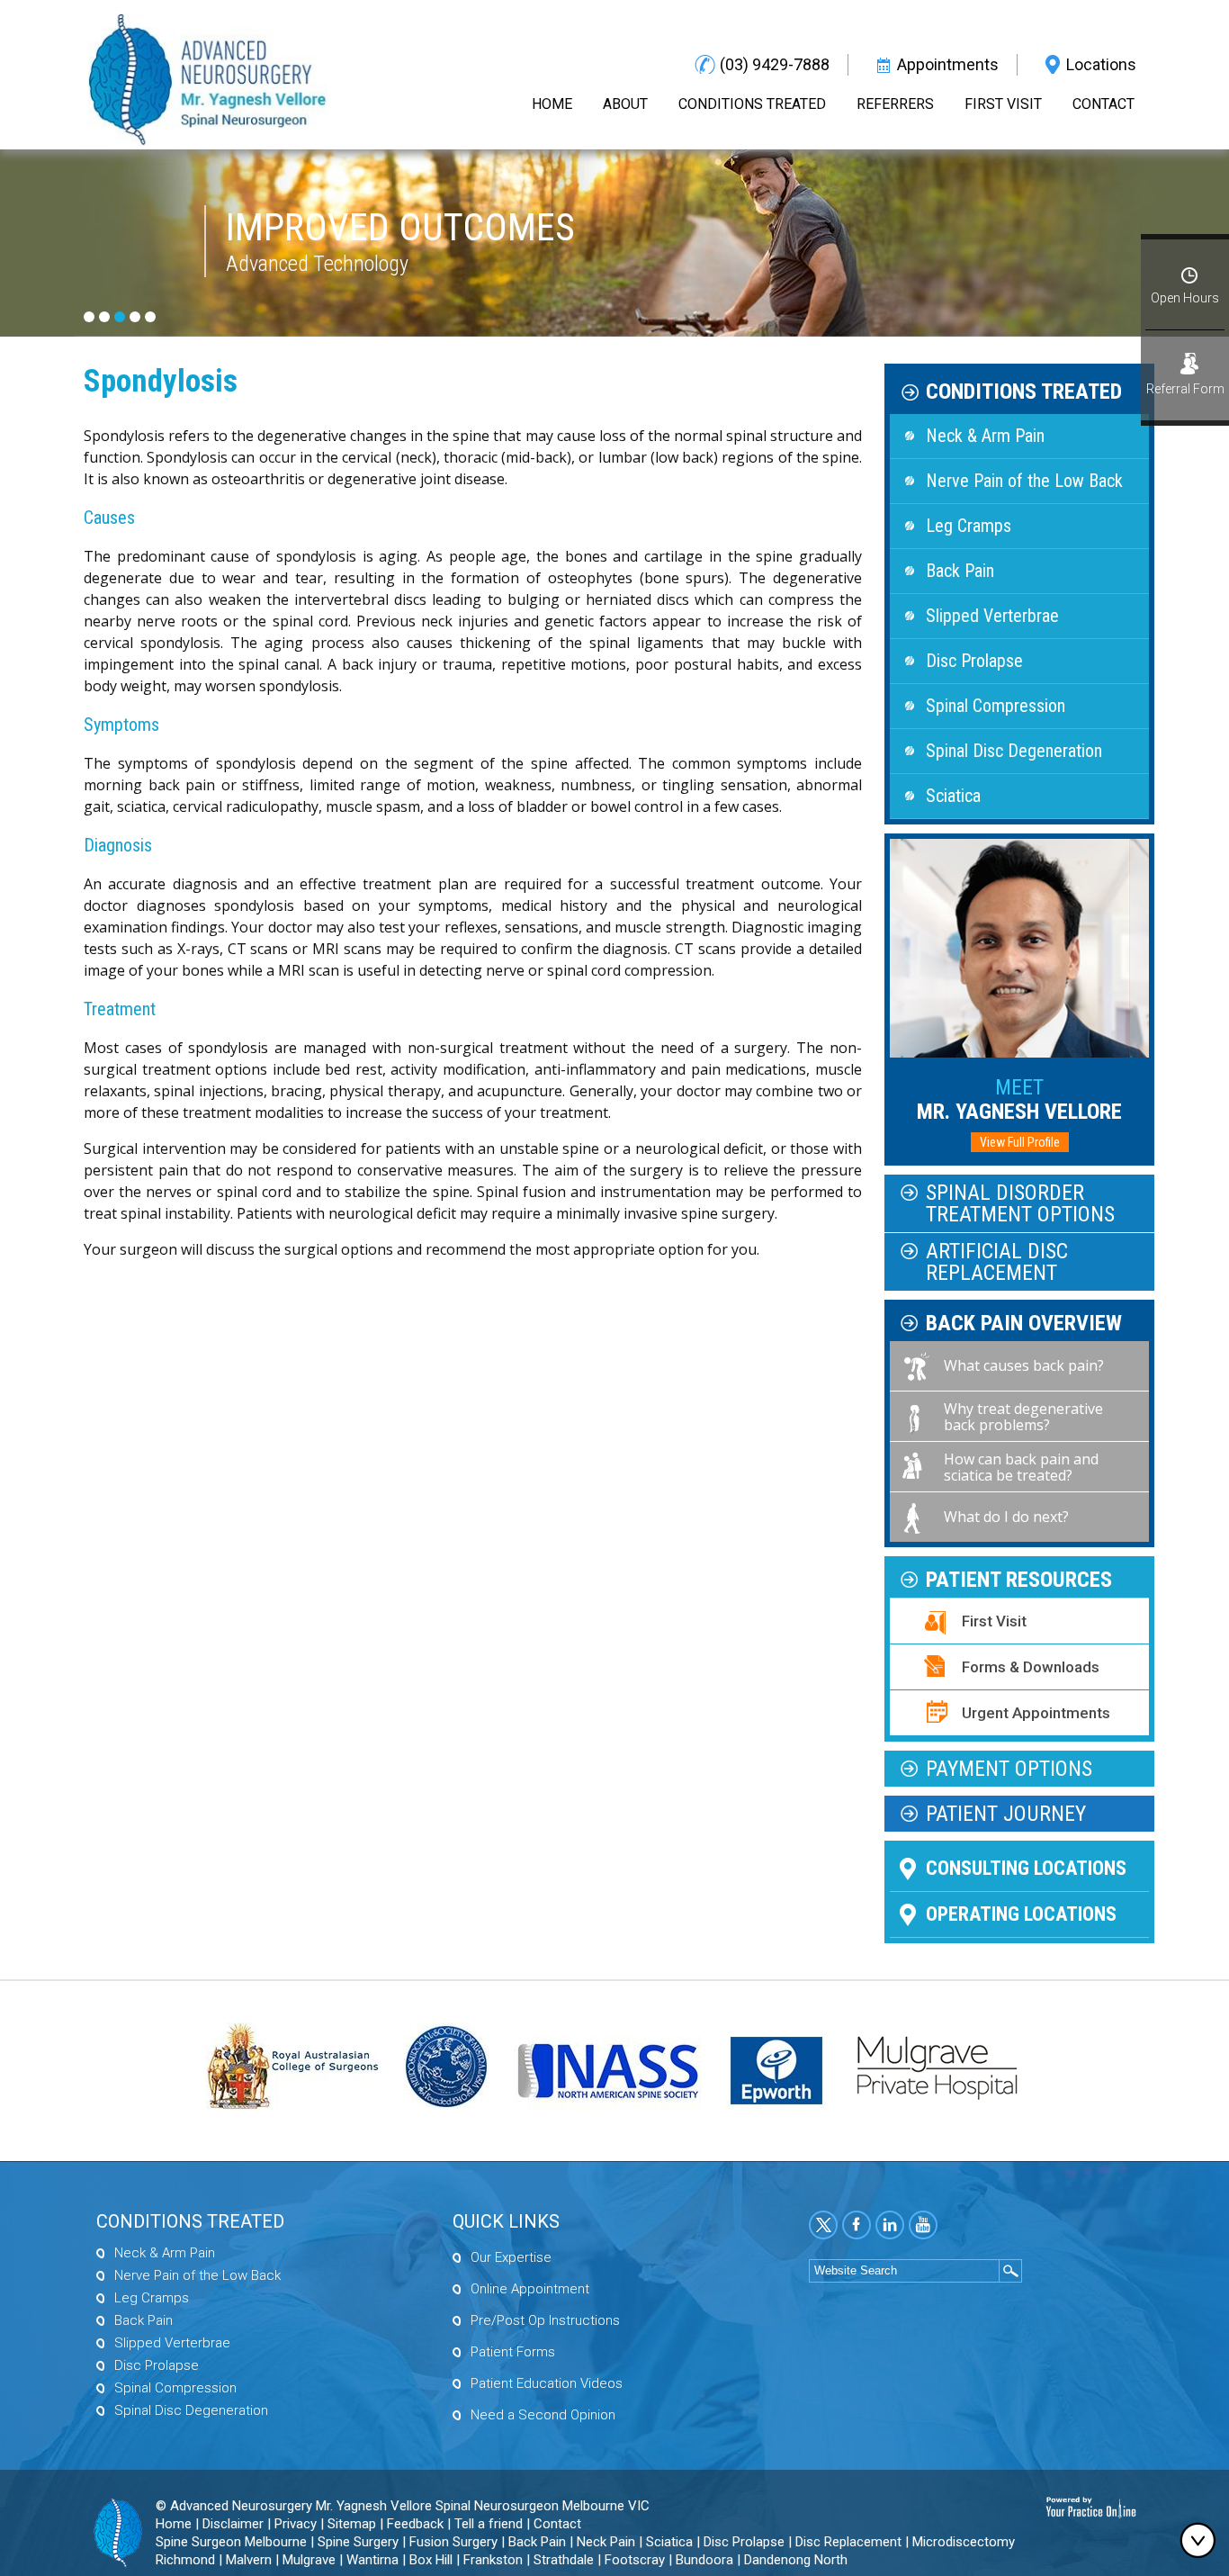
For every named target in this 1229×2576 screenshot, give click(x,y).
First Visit (1003, 104)
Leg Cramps (969, 526)
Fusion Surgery (453, 2542)
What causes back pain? (1024, 1365)
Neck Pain (606, 2542)
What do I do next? (1006, 1517)
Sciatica (953, 796)
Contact (1103, 104)
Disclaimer (233, 2524)
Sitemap (352, 2524)
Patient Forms (513, 2352)
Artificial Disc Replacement (997, 1262)
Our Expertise (511, 2257)
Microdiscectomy (964, 2542)
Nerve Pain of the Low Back (1024, 481)
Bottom (1202, 2540)
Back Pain (960, 571)
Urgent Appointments (1036, 1713)
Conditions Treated (752, 104)
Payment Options (1009, 1769)
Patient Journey (1006, 1814)
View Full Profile (1020, 1142)
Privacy (296, 2524)
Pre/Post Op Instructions (545, 2320)
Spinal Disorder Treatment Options (1020, 1203)
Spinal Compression (996, 706)
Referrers (895, 104)
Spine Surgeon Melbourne (231, 2542)
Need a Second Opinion (543, 2415)
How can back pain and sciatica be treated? (1021, 1467)
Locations (1101, 64)
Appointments (948, 64)
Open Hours (1185, 298)
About (625, 104)
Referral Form (1185, 389)
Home (552, 104)
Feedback (415, 2524)
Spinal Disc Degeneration (1014, 751)
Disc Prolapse (974, 661)
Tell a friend (489, 2524)
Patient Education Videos (547, 2383)
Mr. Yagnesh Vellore (1019, 1099)
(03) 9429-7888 (775, 64)
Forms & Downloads (1031, 1667)
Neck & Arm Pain (985, 436)
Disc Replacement (848, 2542)
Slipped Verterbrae (992, 616)
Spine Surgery (358, 2542)
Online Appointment (530, 2289)
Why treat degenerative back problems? (1023, 1417)
